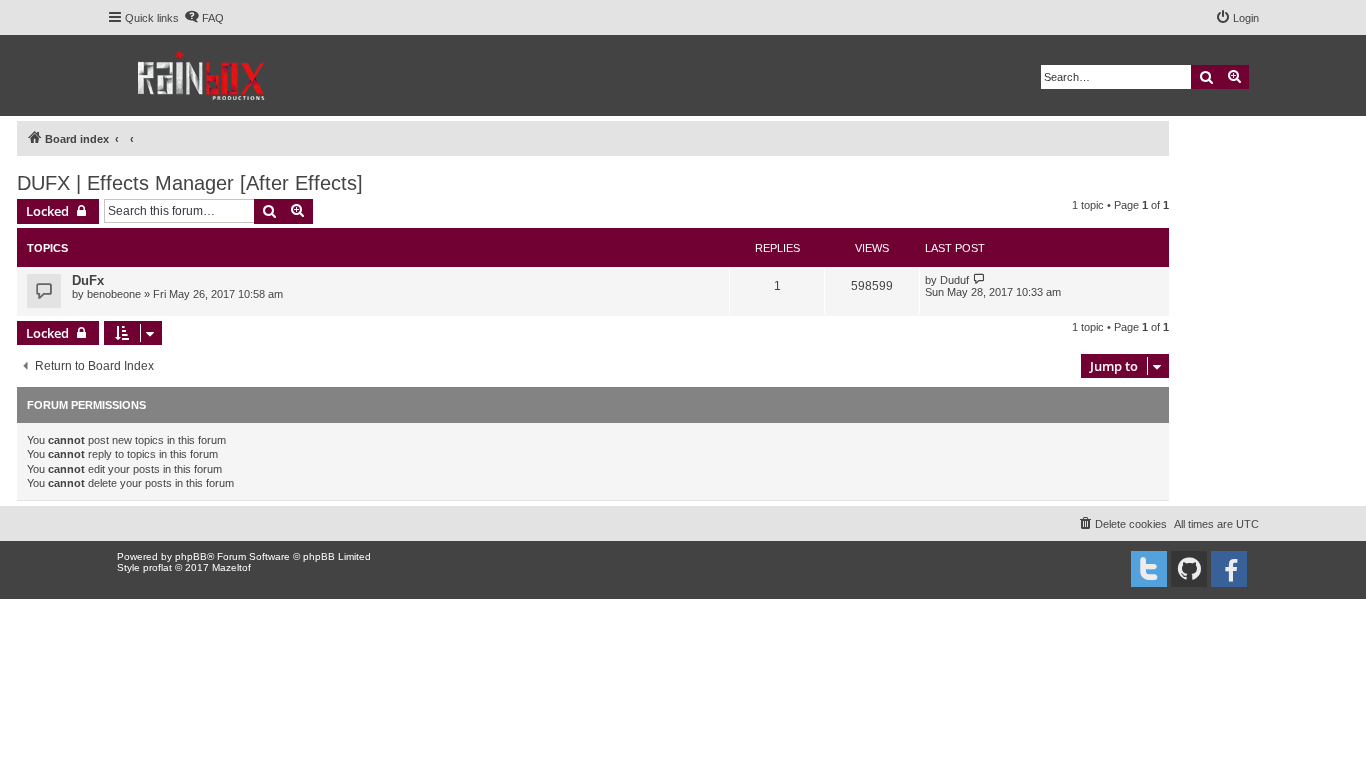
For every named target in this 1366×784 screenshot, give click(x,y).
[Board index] (202, 75)
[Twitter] (1149, 569)
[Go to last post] (979, 279)
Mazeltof (231, 567)
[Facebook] (1229, 569)
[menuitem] (204, 18)
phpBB (191, 556)
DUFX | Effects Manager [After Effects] (190, 183)
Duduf (954, 280)
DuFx (88, 280)
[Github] (1189, 569)
